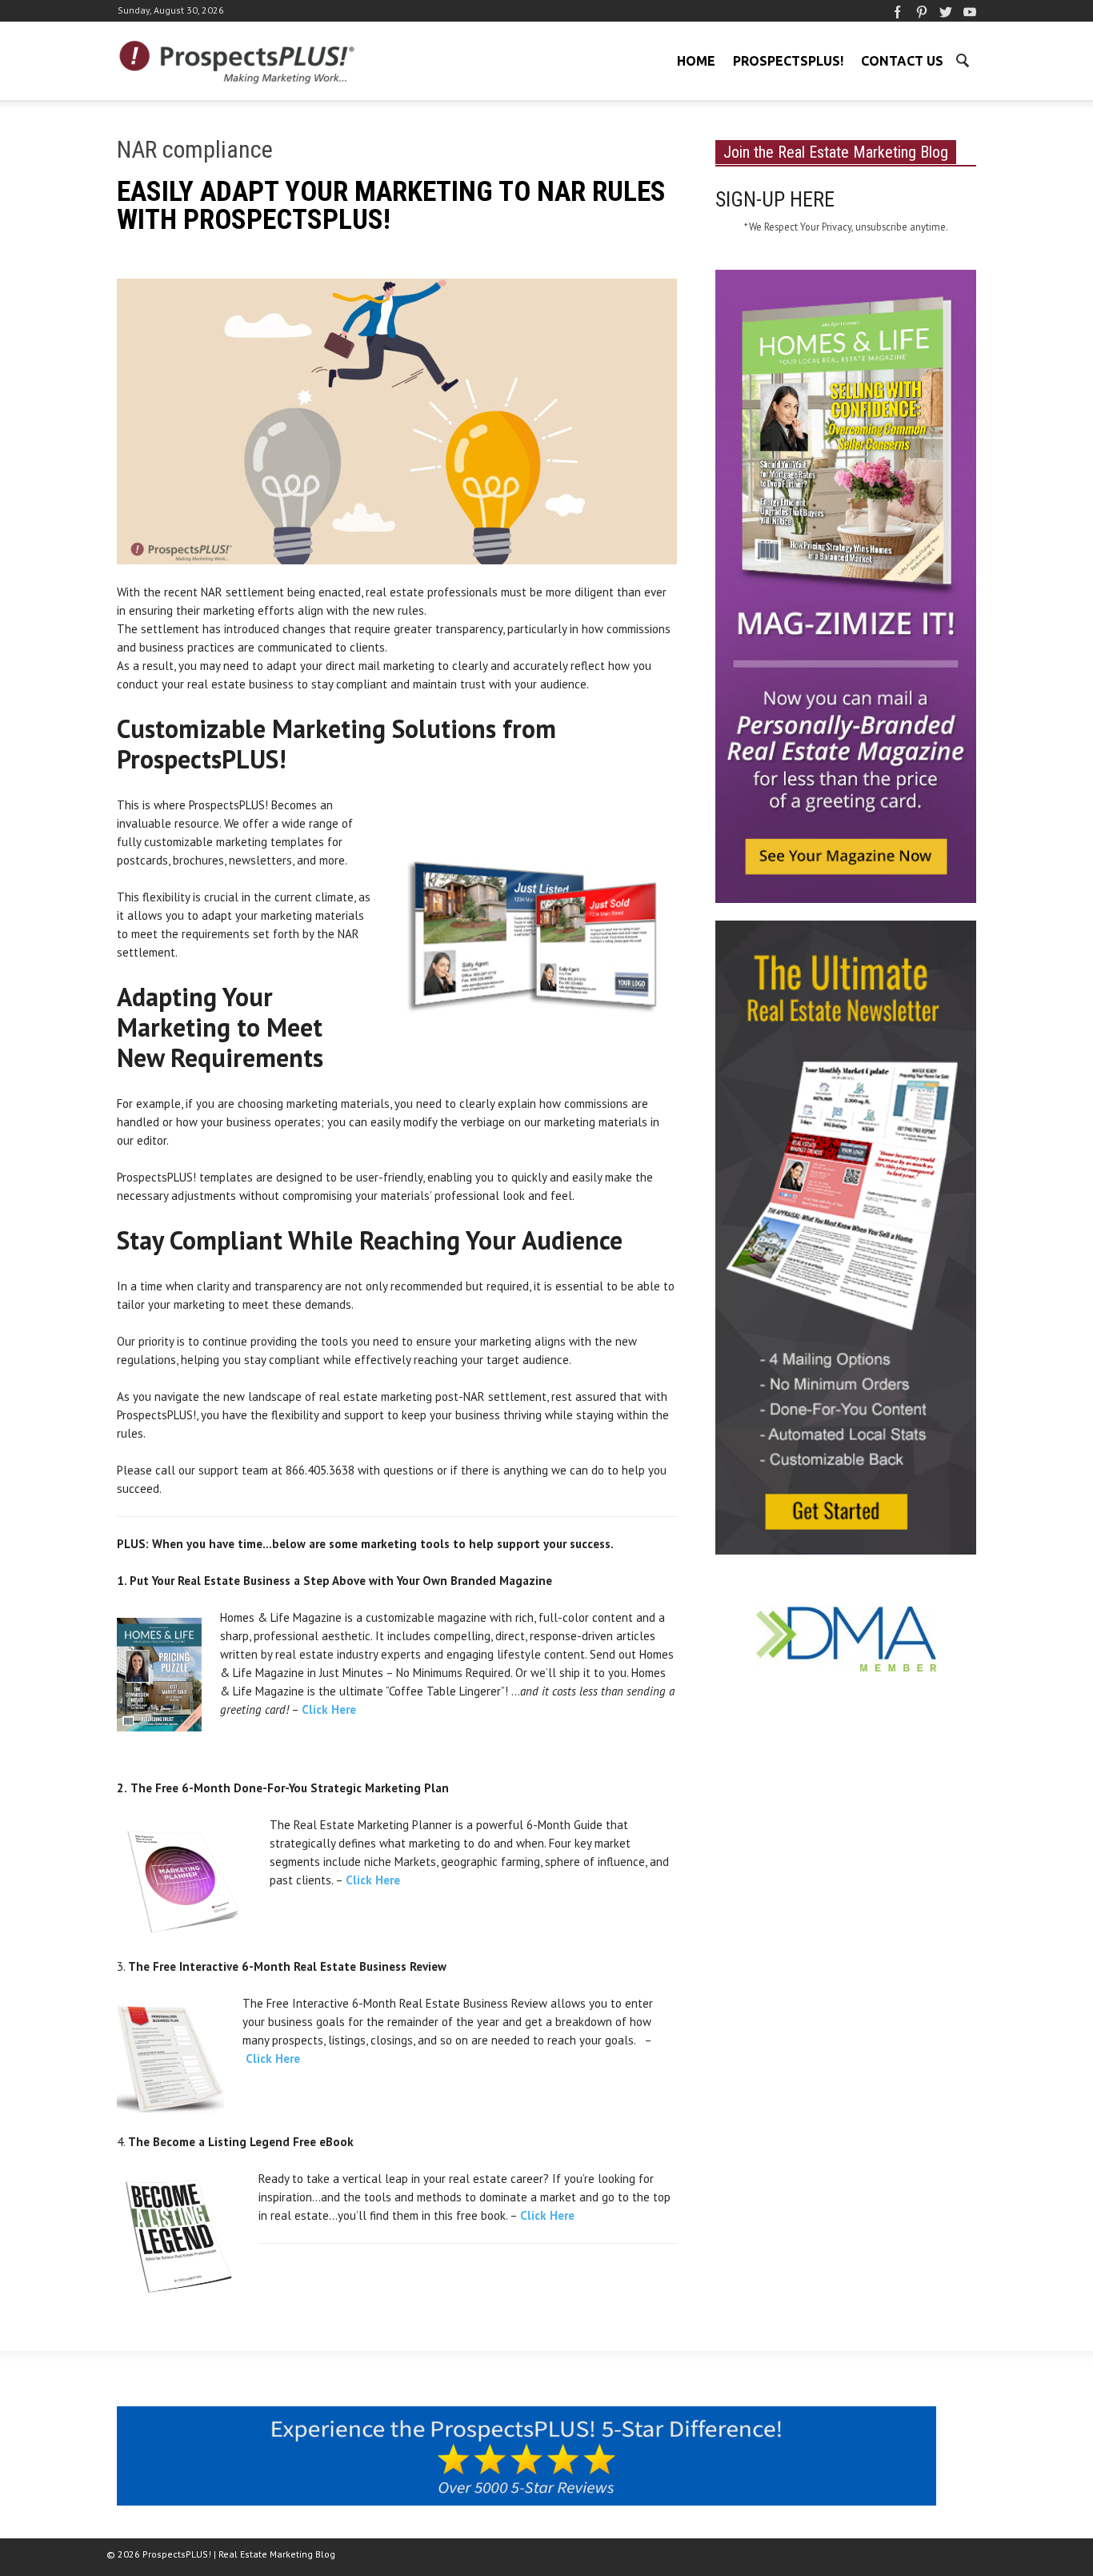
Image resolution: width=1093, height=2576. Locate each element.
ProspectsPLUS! (788, 61)
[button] (962, 59)
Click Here (329, 1709)
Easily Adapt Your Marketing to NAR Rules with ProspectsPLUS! (391, 206)
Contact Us (902, 61)
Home (696, 61)
